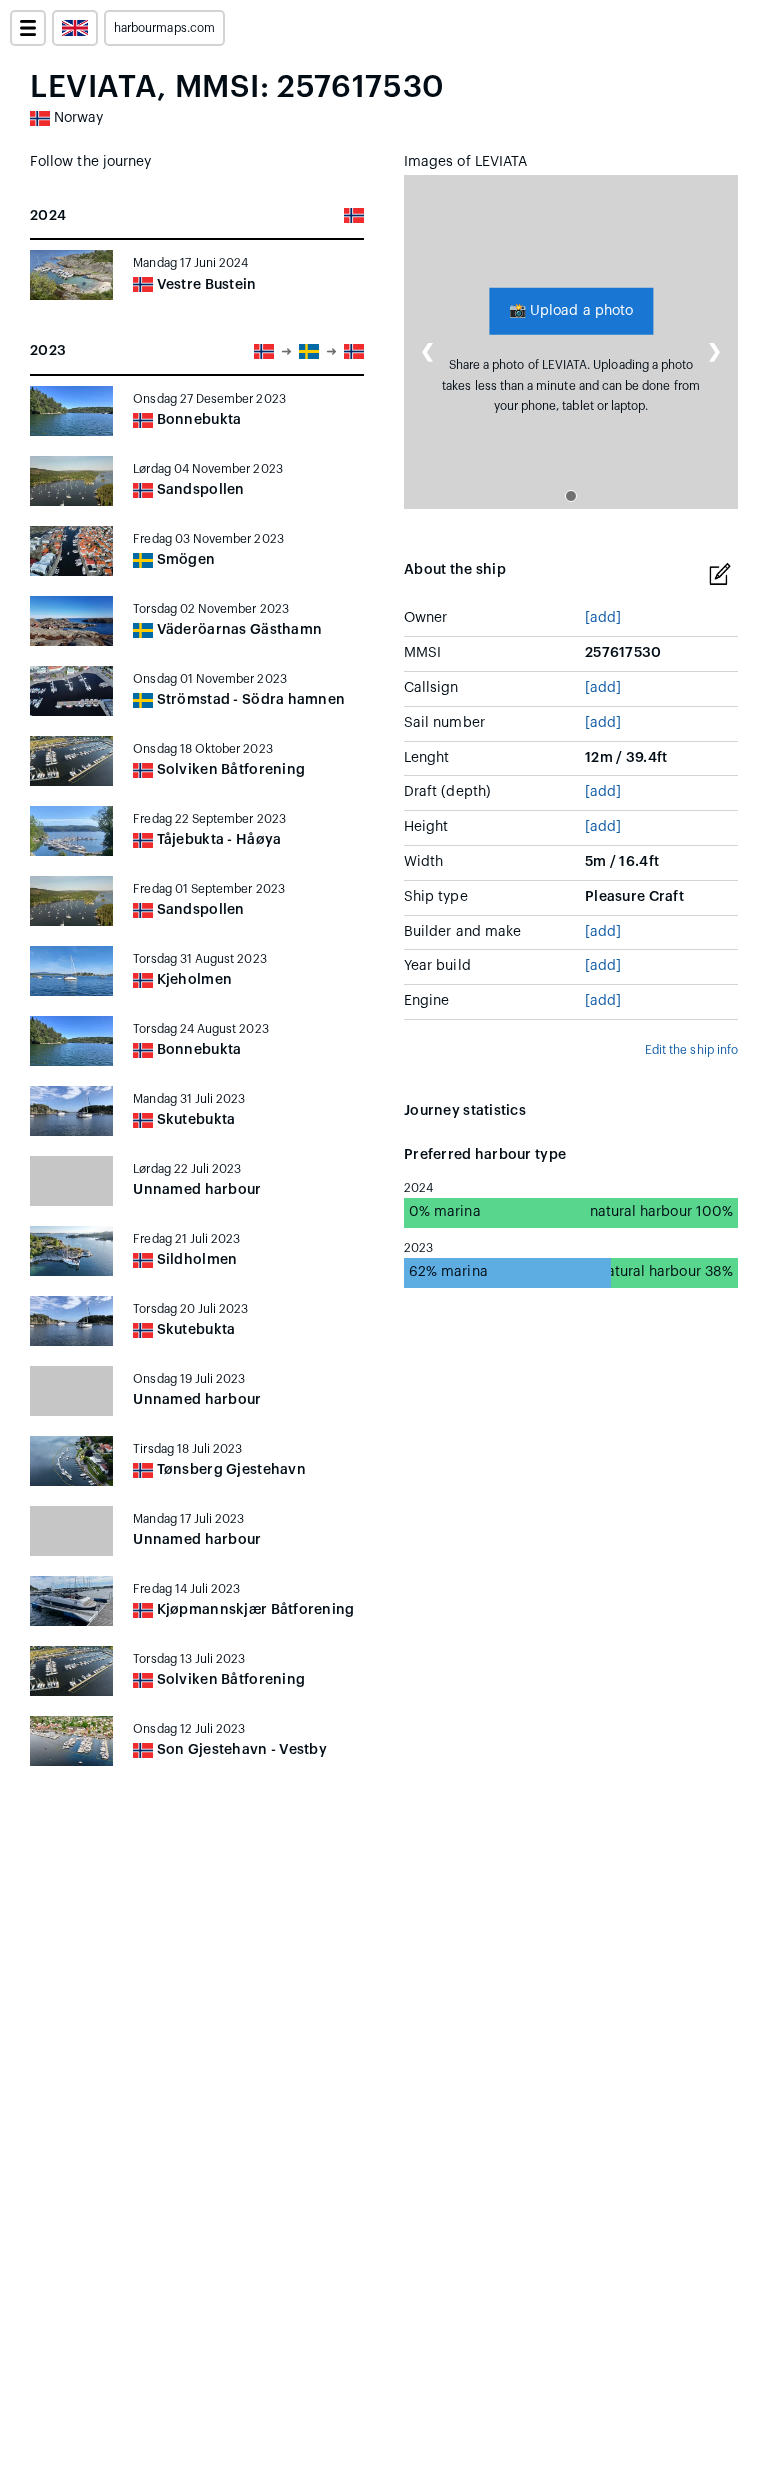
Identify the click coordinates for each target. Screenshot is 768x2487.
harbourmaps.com (164, 28)
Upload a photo (571, 310)
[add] (603, 618)
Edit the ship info (691, 1050)
